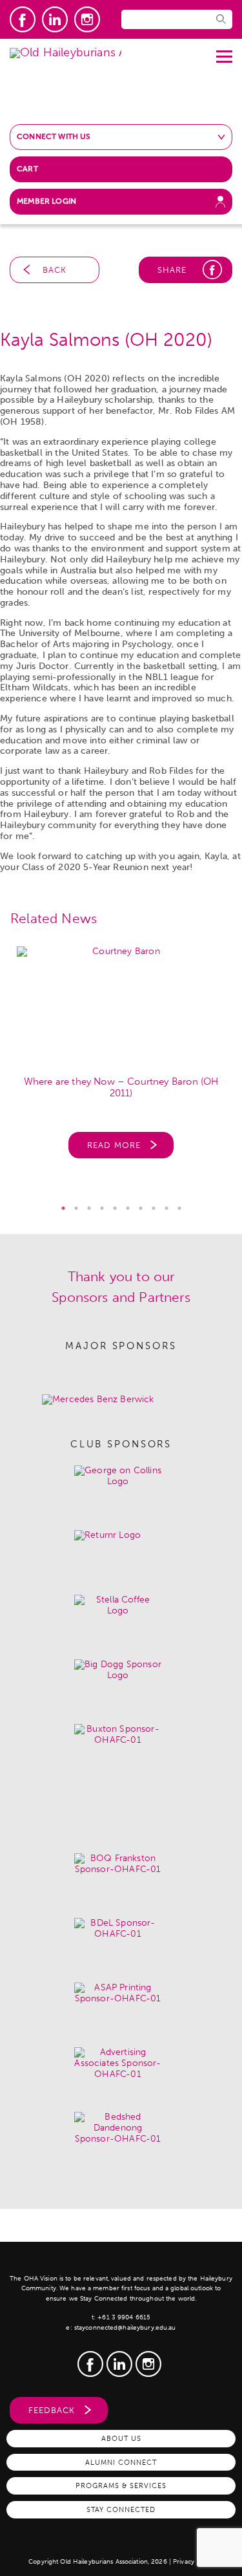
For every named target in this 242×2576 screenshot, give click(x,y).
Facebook (23, 19)
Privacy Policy (193, 2562)
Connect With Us (54, 136)
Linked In (55, 19)
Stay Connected (121, 2509)
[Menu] (224, 52)
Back (55, 270)
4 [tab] (102, 1208)
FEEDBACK (52, 2410)
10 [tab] (179, 1208)
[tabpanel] (121, 1059)
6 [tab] (128, 1208)
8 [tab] (154, 1208)
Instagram (87, 19)
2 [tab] (76, 1208)
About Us (121, 2438)
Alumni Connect (121, 2462)
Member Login (46, 201)
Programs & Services (121, 2486)
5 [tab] (115, 1208)
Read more (114, 1145)
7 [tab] (141, 1208)
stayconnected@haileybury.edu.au (125, 2328)
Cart (27, 169)
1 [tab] (63, 1208)
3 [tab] (89, 1208)
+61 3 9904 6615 (124, 2317)
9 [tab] (166, 1208)
